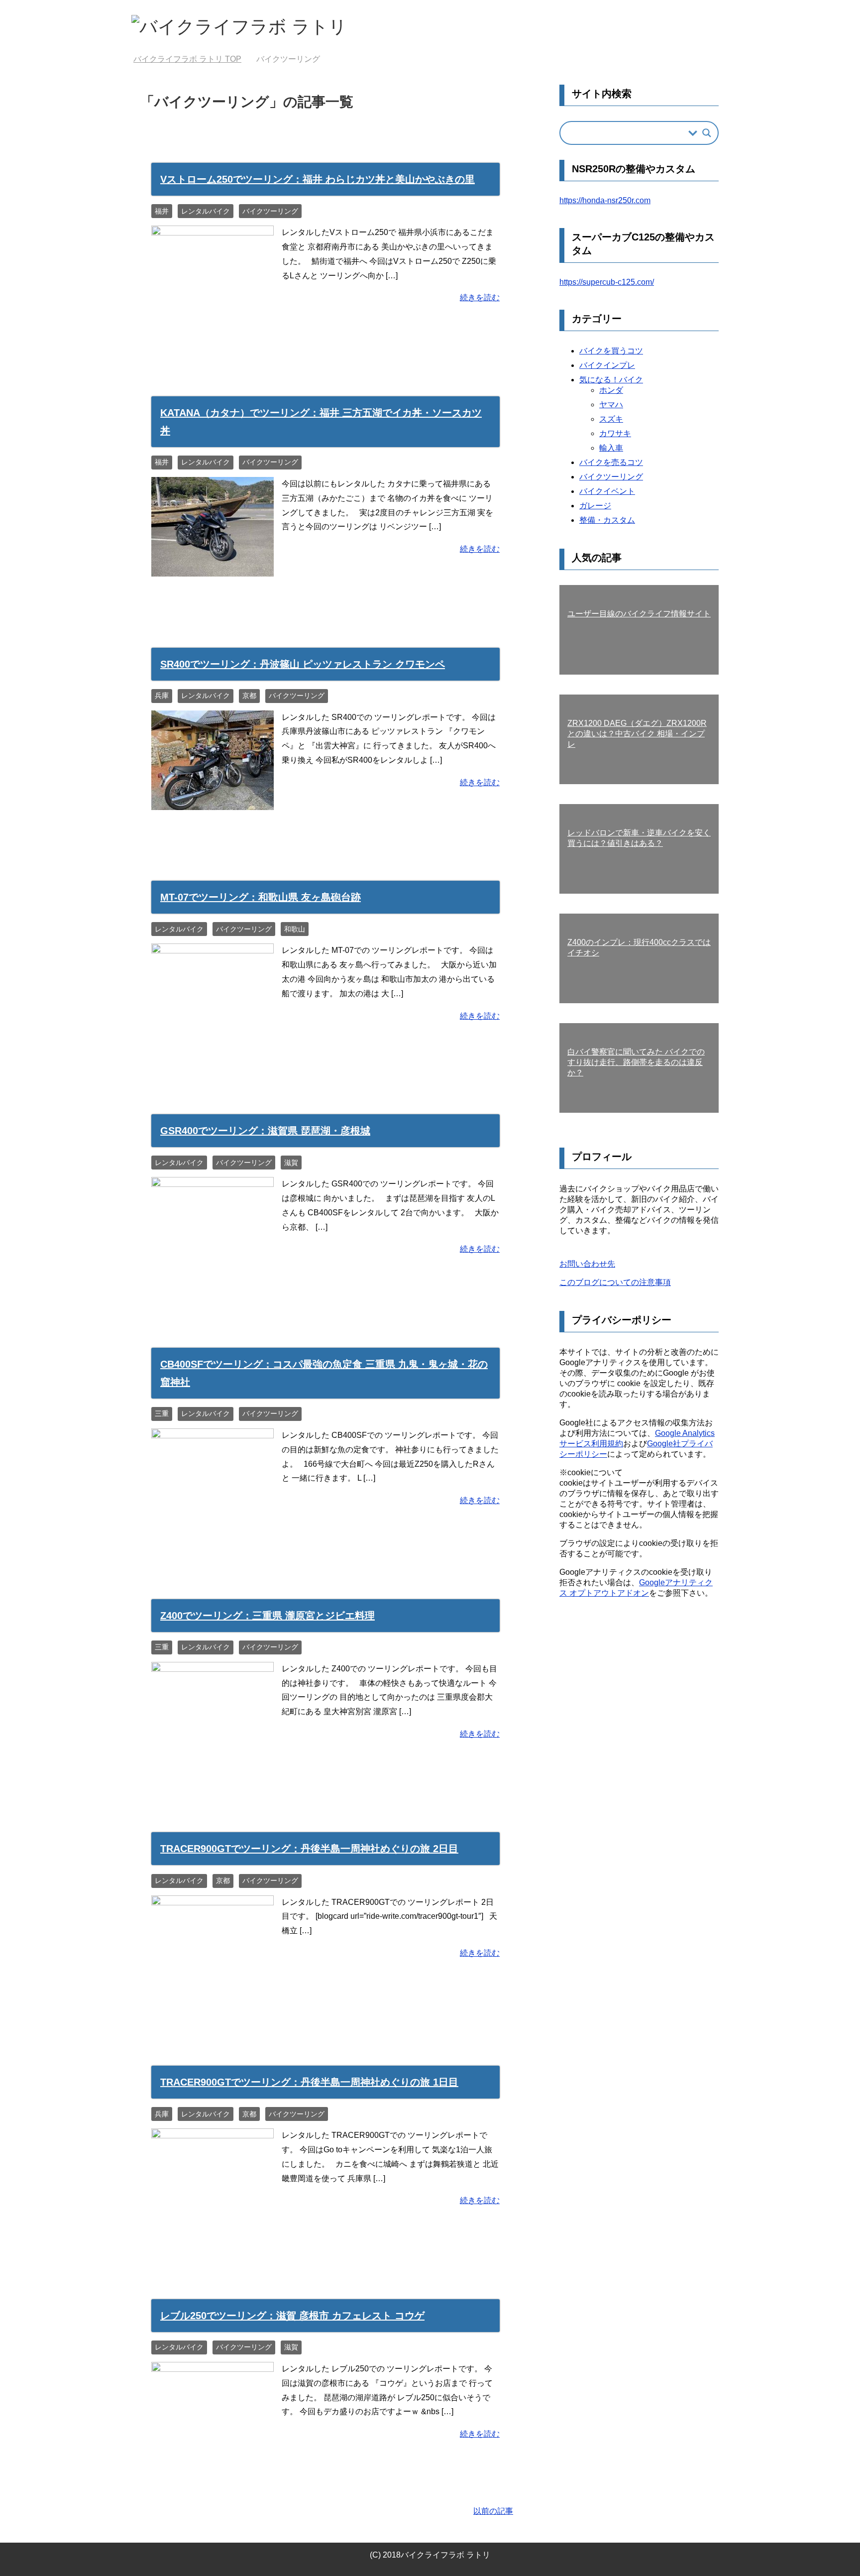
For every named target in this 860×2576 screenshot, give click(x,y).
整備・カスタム (607, 520)
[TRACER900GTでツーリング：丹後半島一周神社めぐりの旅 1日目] (213, 2220)
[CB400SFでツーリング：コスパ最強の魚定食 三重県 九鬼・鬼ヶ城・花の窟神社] (213, 1520)
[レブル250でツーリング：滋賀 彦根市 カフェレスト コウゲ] (213, 2454)
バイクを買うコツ (611, 351)
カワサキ (615, 433)
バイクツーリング (270, 211)
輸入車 (611, 448)
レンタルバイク (206, 211)
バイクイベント (607, 491)
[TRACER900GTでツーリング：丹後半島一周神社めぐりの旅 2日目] (213, 1987)
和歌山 (295, 929)
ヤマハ (611, 405)
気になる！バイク (611, 380)
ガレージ (595, 506)
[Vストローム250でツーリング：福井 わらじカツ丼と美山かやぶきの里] (213, 317)
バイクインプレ (607, 365)
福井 (162, 211)
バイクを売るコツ (611, 462)
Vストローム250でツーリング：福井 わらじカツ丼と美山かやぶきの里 (318, 179)
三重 (162, 1413)
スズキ (611, 419)
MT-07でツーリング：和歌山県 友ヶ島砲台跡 (261, 897)
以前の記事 (493, 2511)
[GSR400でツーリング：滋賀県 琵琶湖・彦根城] (213, 1269)
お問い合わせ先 (587, 1264)
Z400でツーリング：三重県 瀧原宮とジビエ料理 (268, 1616)
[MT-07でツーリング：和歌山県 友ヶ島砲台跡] (213, 1036)
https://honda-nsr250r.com (605, 200)
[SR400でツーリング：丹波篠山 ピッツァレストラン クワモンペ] (213, 802)
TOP (187, 59)
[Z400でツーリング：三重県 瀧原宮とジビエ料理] (213, 1754)
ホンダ (611, 390)
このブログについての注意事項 (615, 1282)
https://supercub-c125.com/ (607, 282)
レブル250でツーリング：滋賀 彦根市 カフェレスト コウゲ (292, 2316)
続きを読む (480, 297)
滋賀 (291, 1163)
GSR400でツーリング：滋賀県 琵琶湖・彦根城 (265, 1131)
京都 (249, 696)
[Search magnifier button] (707, 133)
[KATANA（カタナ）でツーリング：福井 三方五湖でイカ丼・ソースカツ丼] (213, 569)
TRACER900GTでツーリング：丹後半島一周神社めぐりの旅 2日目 (309, 1849)
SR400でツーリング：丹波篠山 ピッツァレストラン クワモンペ (303, 664)
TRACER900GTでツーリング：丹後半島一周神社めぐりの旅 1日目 (309, 2082)
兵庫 (162, 696)
